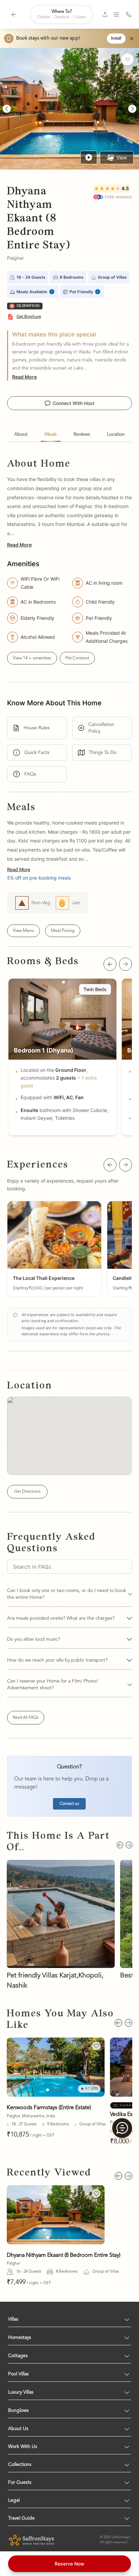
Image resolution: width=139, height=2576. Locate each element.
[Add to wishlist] (128, 59)
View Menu (23, 931)
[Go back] (14, 15)
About (21, 434)
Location (116, 434)
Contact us (69, 1804)
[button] (54, 1249)
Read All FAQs (26, 1718)
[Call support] (129, 15)
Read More (24, 377)
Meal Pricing (63, 931)
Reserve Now (69, 2564)
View (122, 158)
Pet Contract (77, 658)
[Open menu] (116, 15)
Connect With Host (74, 403)
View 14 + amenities (32, 658)
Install (116, 39)
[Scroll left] (110, 964)
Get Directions (27, 1492)
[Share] (105, 14)
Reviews (82, 434)
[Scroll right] (126, 964)
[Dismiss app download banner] (132, 39)
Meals (51, 434)
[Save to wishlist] (96, 2046)
